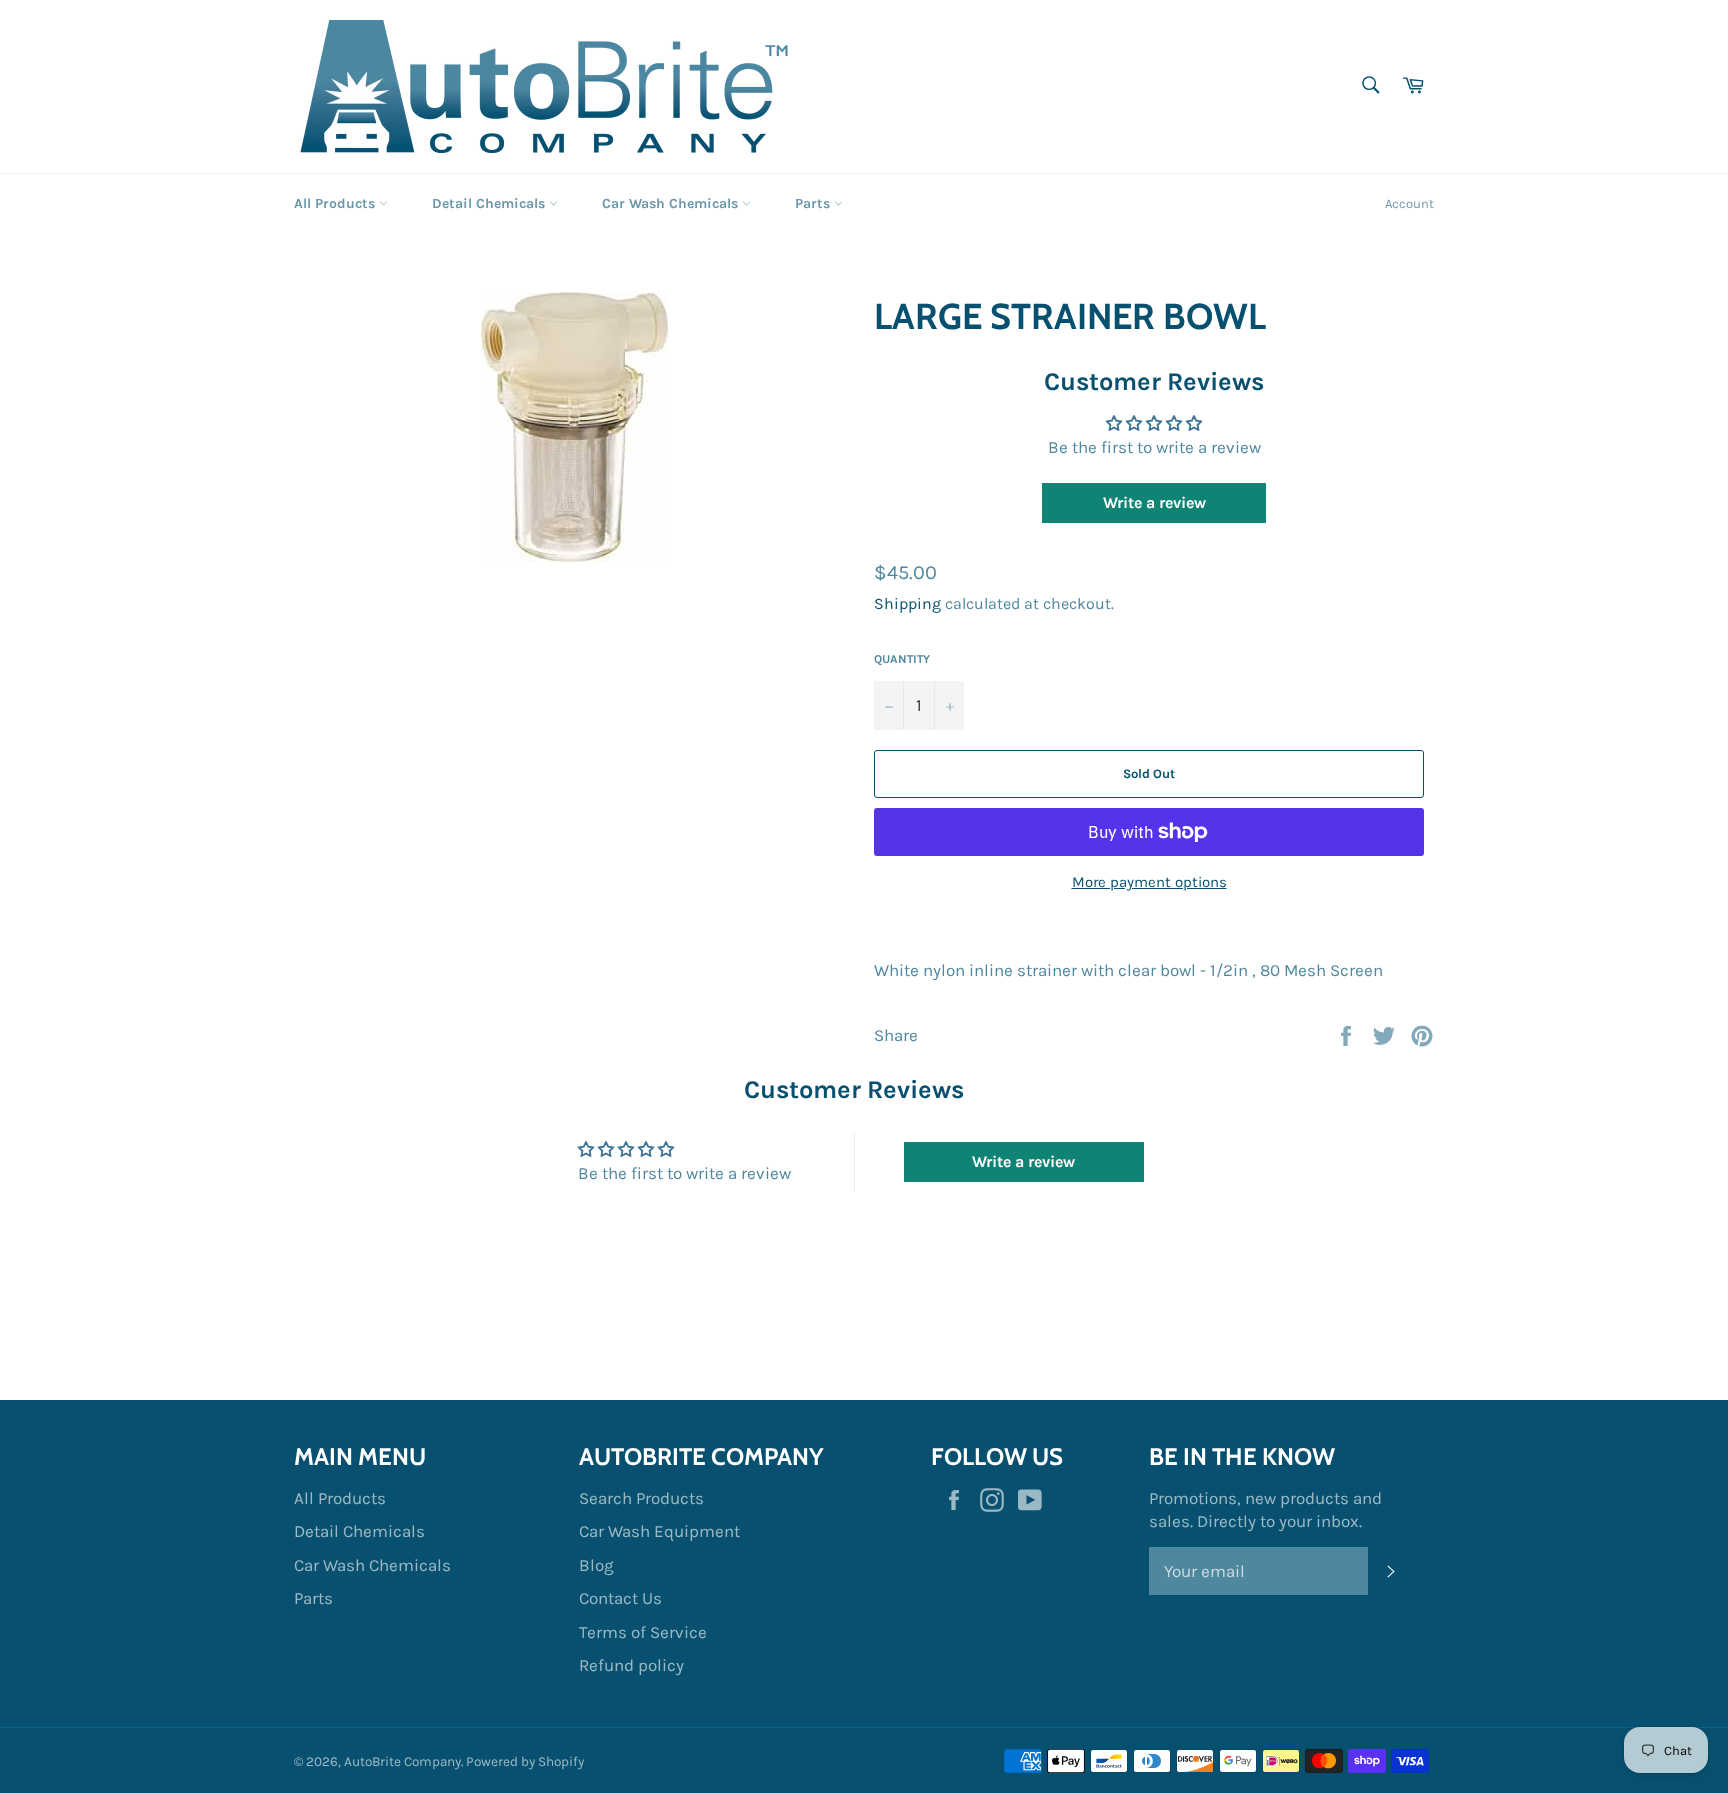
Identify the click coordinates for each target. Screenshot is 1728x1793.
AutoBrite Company (402, 1761)
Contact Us (620, 1598)
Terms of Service (643, 1632)
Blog (596, 1565)
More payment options (1149, 882)
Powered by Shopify (525, 1761)
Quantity (902, 659)
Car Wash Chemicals (672, 203)
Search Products (641, 1498)
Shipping (907, 603)
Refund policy (631, 1665)
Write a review (1154, 502)
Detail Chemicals (490, 203)
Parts (814, 203)
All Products (336, 203)
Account (1409, 203)
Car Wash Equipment (659, 1531)
